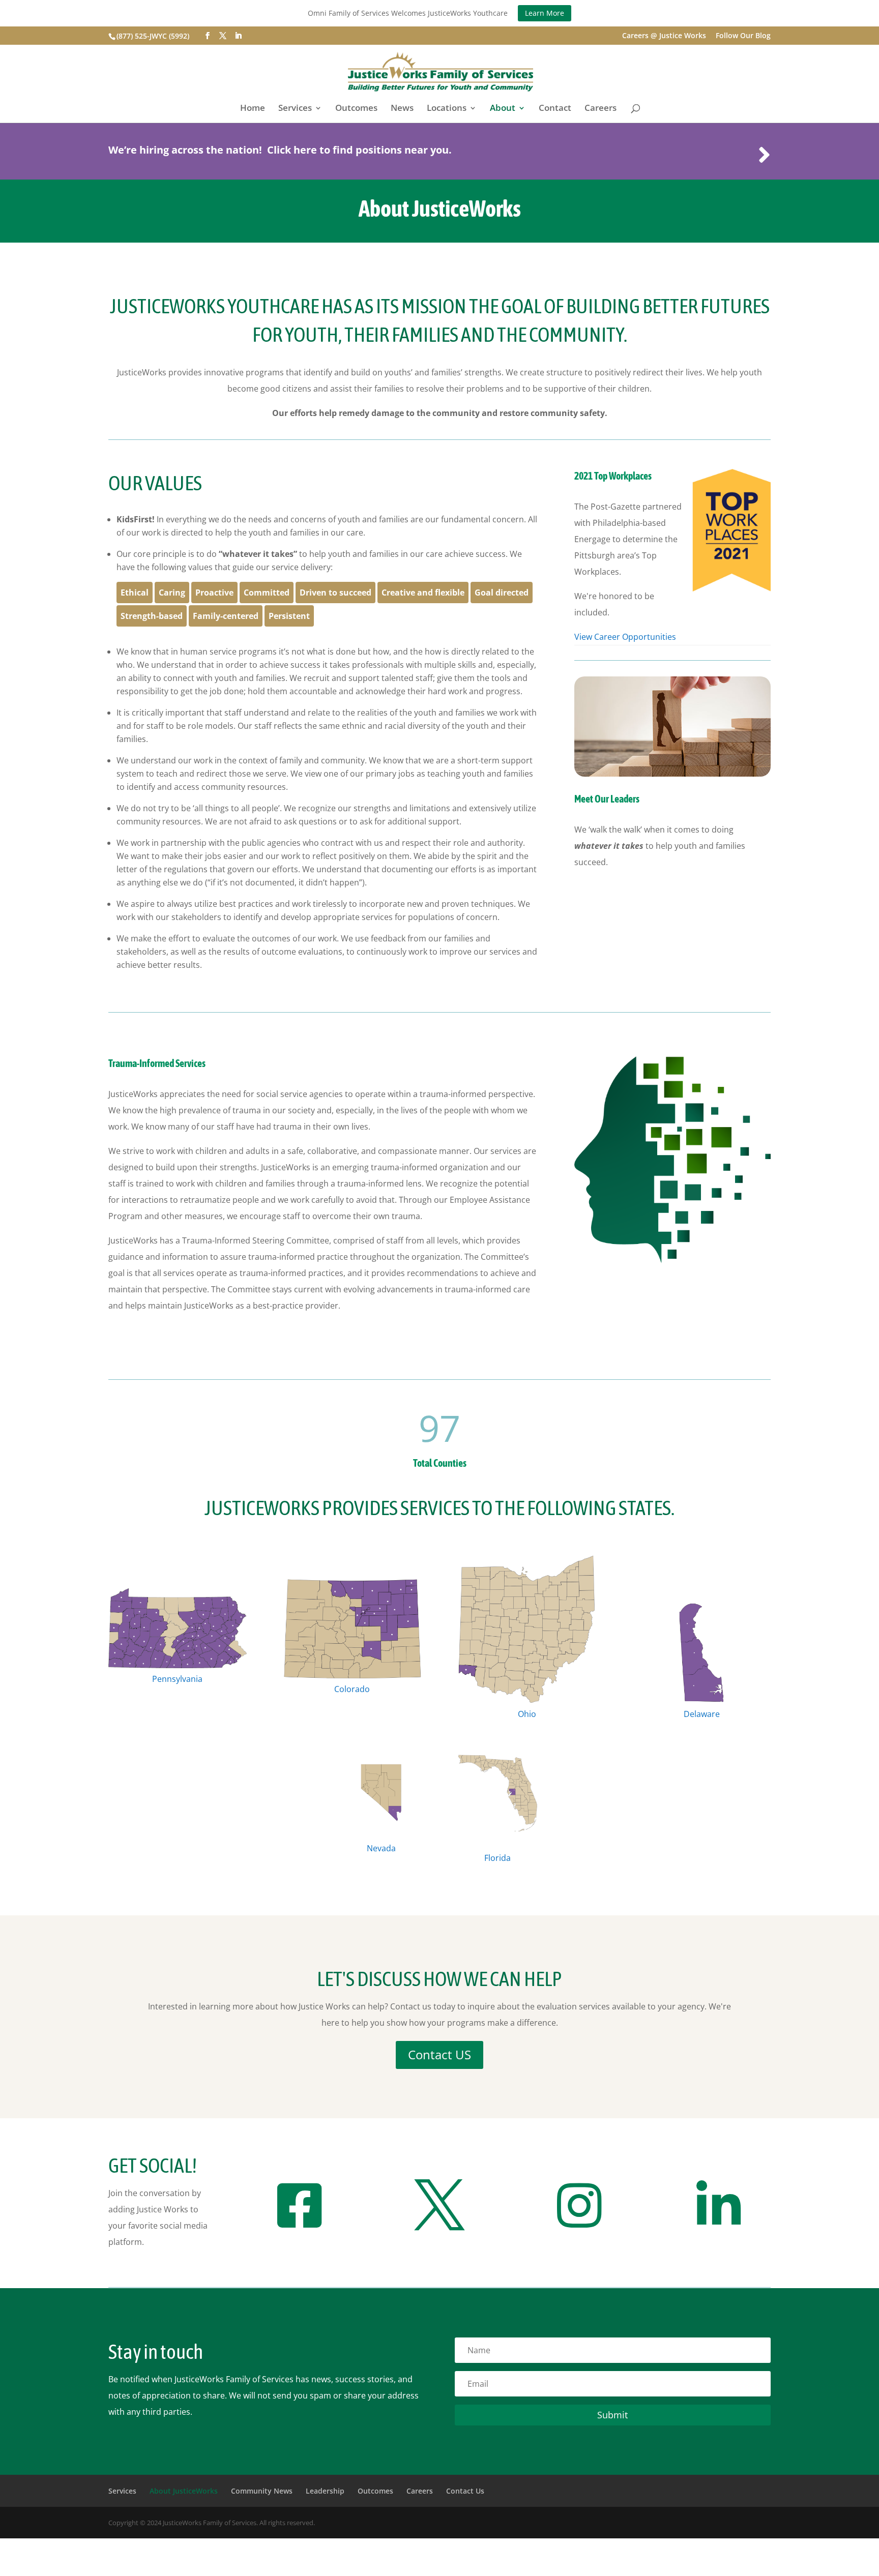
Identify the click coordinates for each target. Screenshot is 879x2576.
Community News (262, 2491)
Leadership (325, 2491)
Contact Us (465, 2491)
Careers (600, 109)
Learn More (545, 13)
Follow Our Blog (743, 36)
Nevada (381, 1848)
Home (253, 109)
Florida (497, 1858)
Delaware (702, 1714)
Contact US (439, 2054)
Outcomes (356, 109)
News (402, 109)
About (503, 109)
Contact (555, 109)
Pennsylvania (177, 1679)
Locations (447, 109)
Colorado (352, 1689)
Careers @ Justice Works (664, 36)
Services (295, 109)
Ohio (527, 1714)
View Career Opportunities (625, 637)
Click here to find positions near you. (359, 150)
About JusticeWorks (184, 2491)
